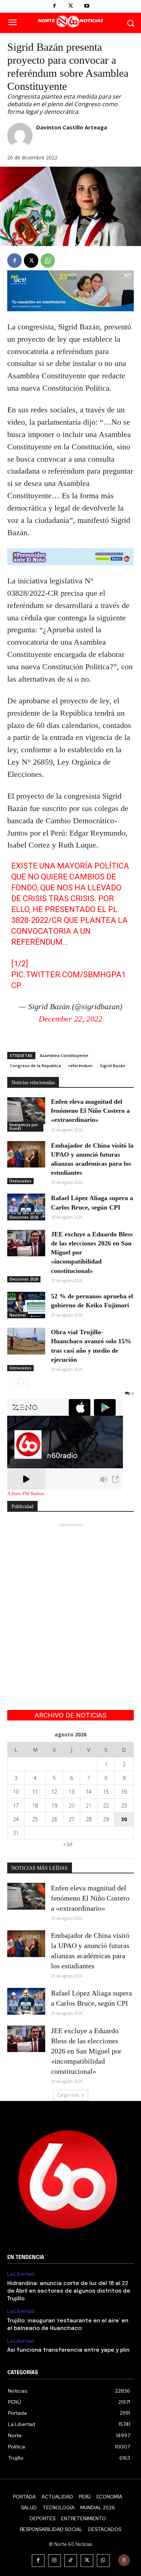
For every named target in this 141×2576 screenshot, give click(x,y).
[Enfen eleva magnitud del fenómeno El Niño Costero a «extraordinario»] (26, 1111)
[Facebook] (54, 6)
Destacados (20, 1181)
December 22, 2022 (70, 1019)
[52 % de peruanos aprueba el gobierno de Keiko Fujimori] (26, 1305)
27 (72, 1819)
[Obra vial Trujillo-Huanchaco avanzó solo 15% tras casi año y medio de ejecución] (26, 1341)
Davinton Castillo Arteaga (72, 127)
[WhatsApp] (48, 261)
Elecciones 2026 (24, 1217)
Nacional (18, 1315)
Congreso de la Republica (36, 1066)
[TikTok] (71, 2561)
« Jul (68, 1844)
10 (16, 1792)
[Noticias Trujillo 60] (70, 22)
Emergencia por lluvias (24, 1127)
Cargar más (68, 2095)
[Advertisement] (70, 1599)
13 (72, 1792)
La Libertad (21, 2274)
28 (89, 1819)
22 (106, 1805)
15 (106, 1792)
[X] (71, 6)
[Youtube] (87, 6)
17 (16, 1805)
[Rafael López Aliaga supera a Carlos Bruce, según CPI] (26, 1207)
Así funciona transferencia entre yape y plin (68, 2350)
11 (35, 1792)
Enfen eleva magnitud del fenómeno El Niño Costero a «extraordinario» (90, 1111)
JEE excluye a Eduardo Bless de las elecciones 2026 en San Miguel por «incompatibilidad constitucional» (86, 2051)
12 (54, 1792)
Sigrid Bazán (112, 1066)
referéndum (80, 1066)
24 (16, 1819)
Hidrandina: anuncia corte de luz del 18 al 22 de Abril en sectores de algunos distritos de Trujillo (69, 2291)
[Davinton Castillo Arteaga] (20, 136)
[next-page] (23, 1383)
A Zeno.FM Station (26, 1494)
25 (35, 1819)
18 (35, 1805)
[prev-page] (12, 1383)
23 (124, 1805)
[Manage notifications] (124, 2560)
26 (54, 1819)
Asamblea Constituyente (64, 1055)
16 (124, 1792)
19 (54, 1805)
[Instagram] (54, 2561)
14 (89, 1792)
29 (106, 1819)
